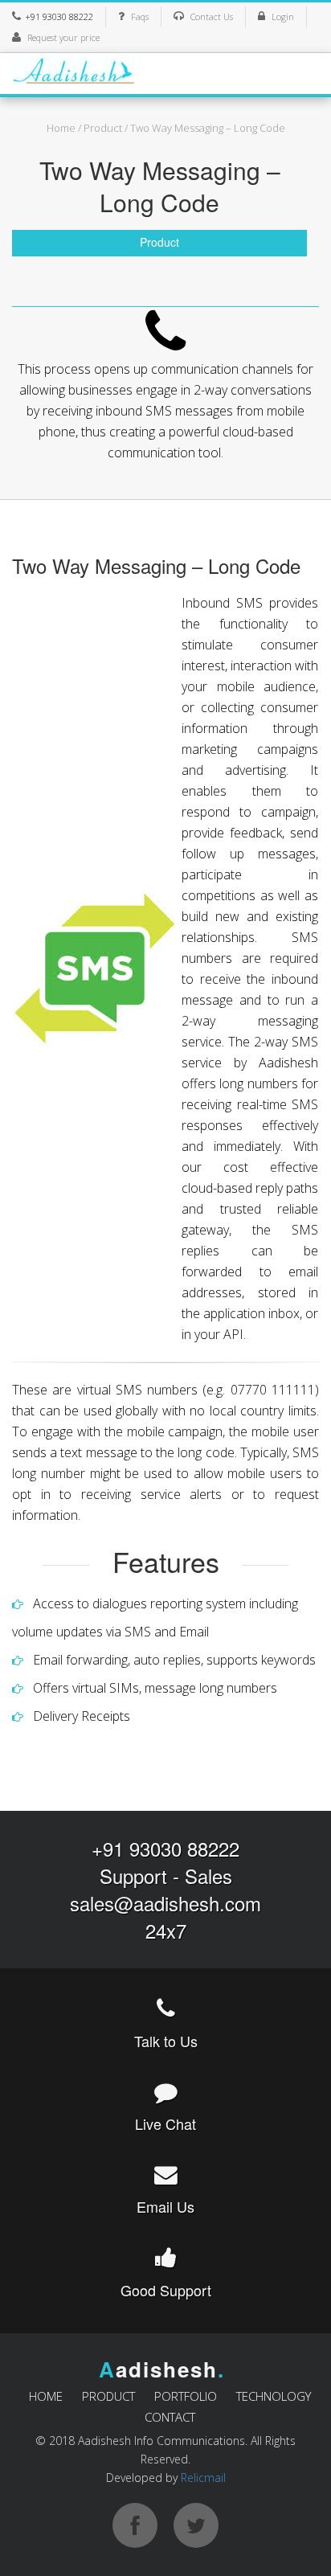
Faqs (140, 16)
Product (103, 128)
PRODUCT (108, 2396)
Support (133, 1876)
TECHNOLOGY (274, 2396)
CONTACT (170, 2417)
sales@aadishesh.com (165, 1903)
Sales (208, 1876)
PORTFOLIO (186, 2396)
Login (283, 16)
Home (61, 128)
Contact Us (212, 16)
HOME (46, 2396)
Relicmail (203, 2478)
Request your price (63, 37)
